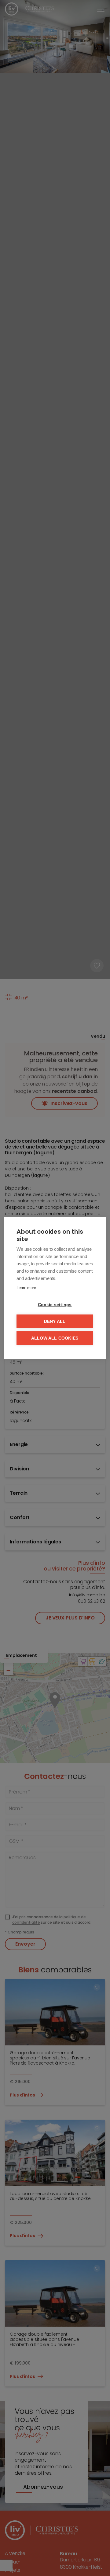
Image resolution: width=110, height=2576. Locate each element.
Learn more (26, 1287)
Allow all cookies (55, 1338)
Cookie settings (55, 1304)
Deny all (55, 1321)
